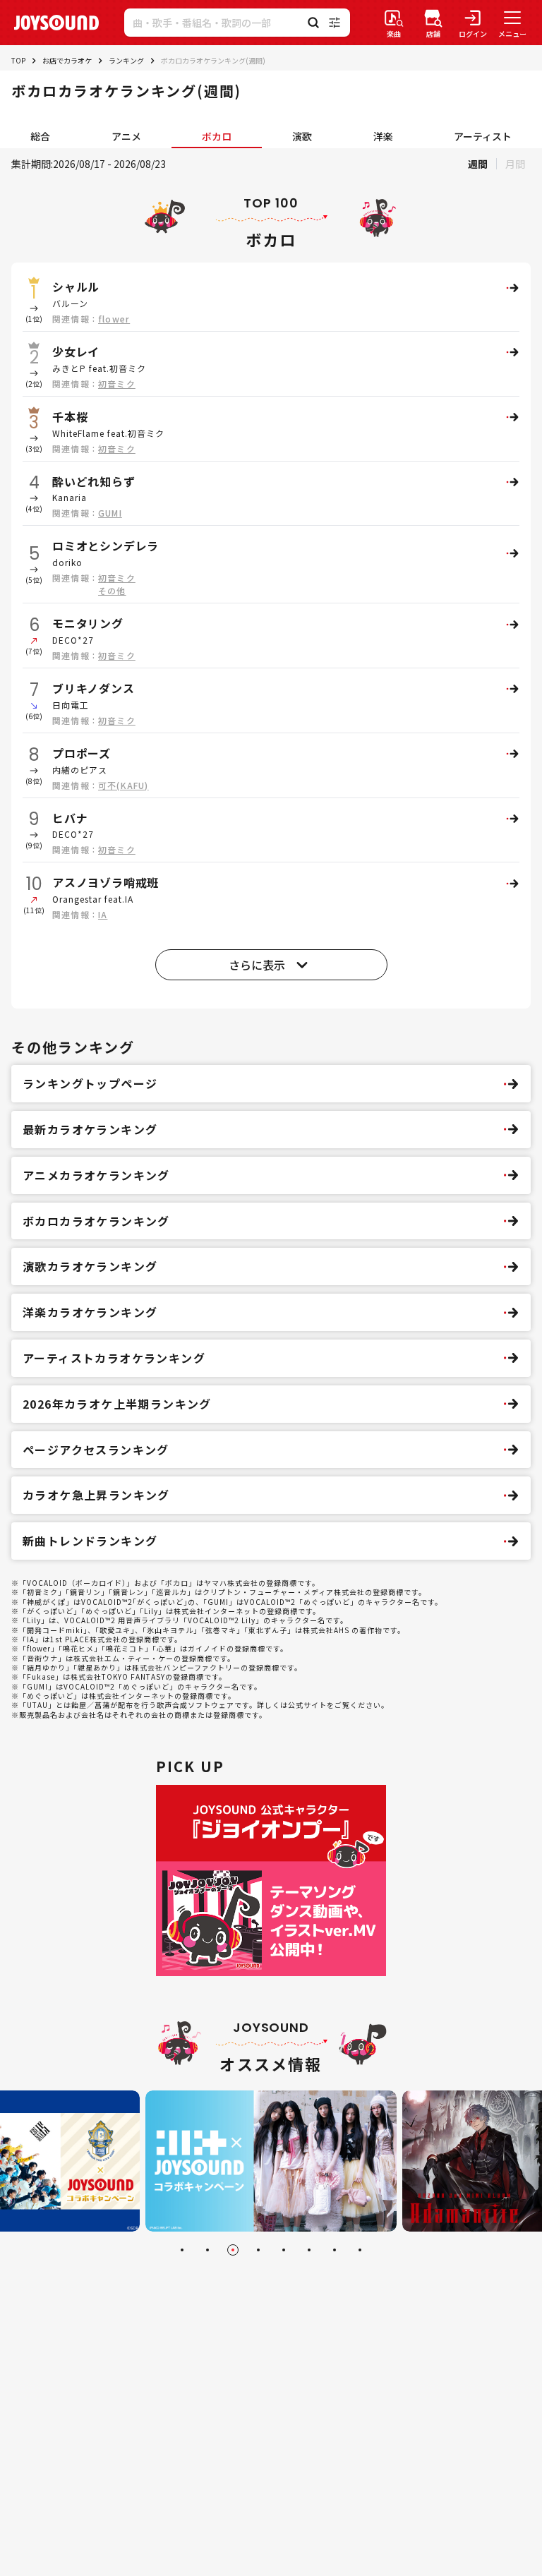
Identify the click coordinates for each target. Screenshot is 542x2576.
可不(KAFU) (124, 785)
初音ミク (117, 384)
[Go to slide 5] (284, 2250)
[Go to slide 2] (207, 2250)
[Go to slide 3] (233, 2250)
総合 (40, 136)
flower (114, 319)
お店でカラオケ (67, 60)
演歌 (302, 136)
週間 (478, 164)
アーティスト (483, 136)
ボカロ (217, 136)
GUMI (110, 513)
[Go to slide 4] (258, 2250)
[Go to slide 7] (335, 2250)
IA (103, 914)
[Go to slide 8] (360, 2250)
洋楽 (383, 136)
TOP (18, 60)
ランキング (126, 60)
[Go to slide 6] (309, 2250)
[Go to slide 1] (182, 2250)
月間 (515, 164)
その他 (112, 590)
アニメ (126, 136)
